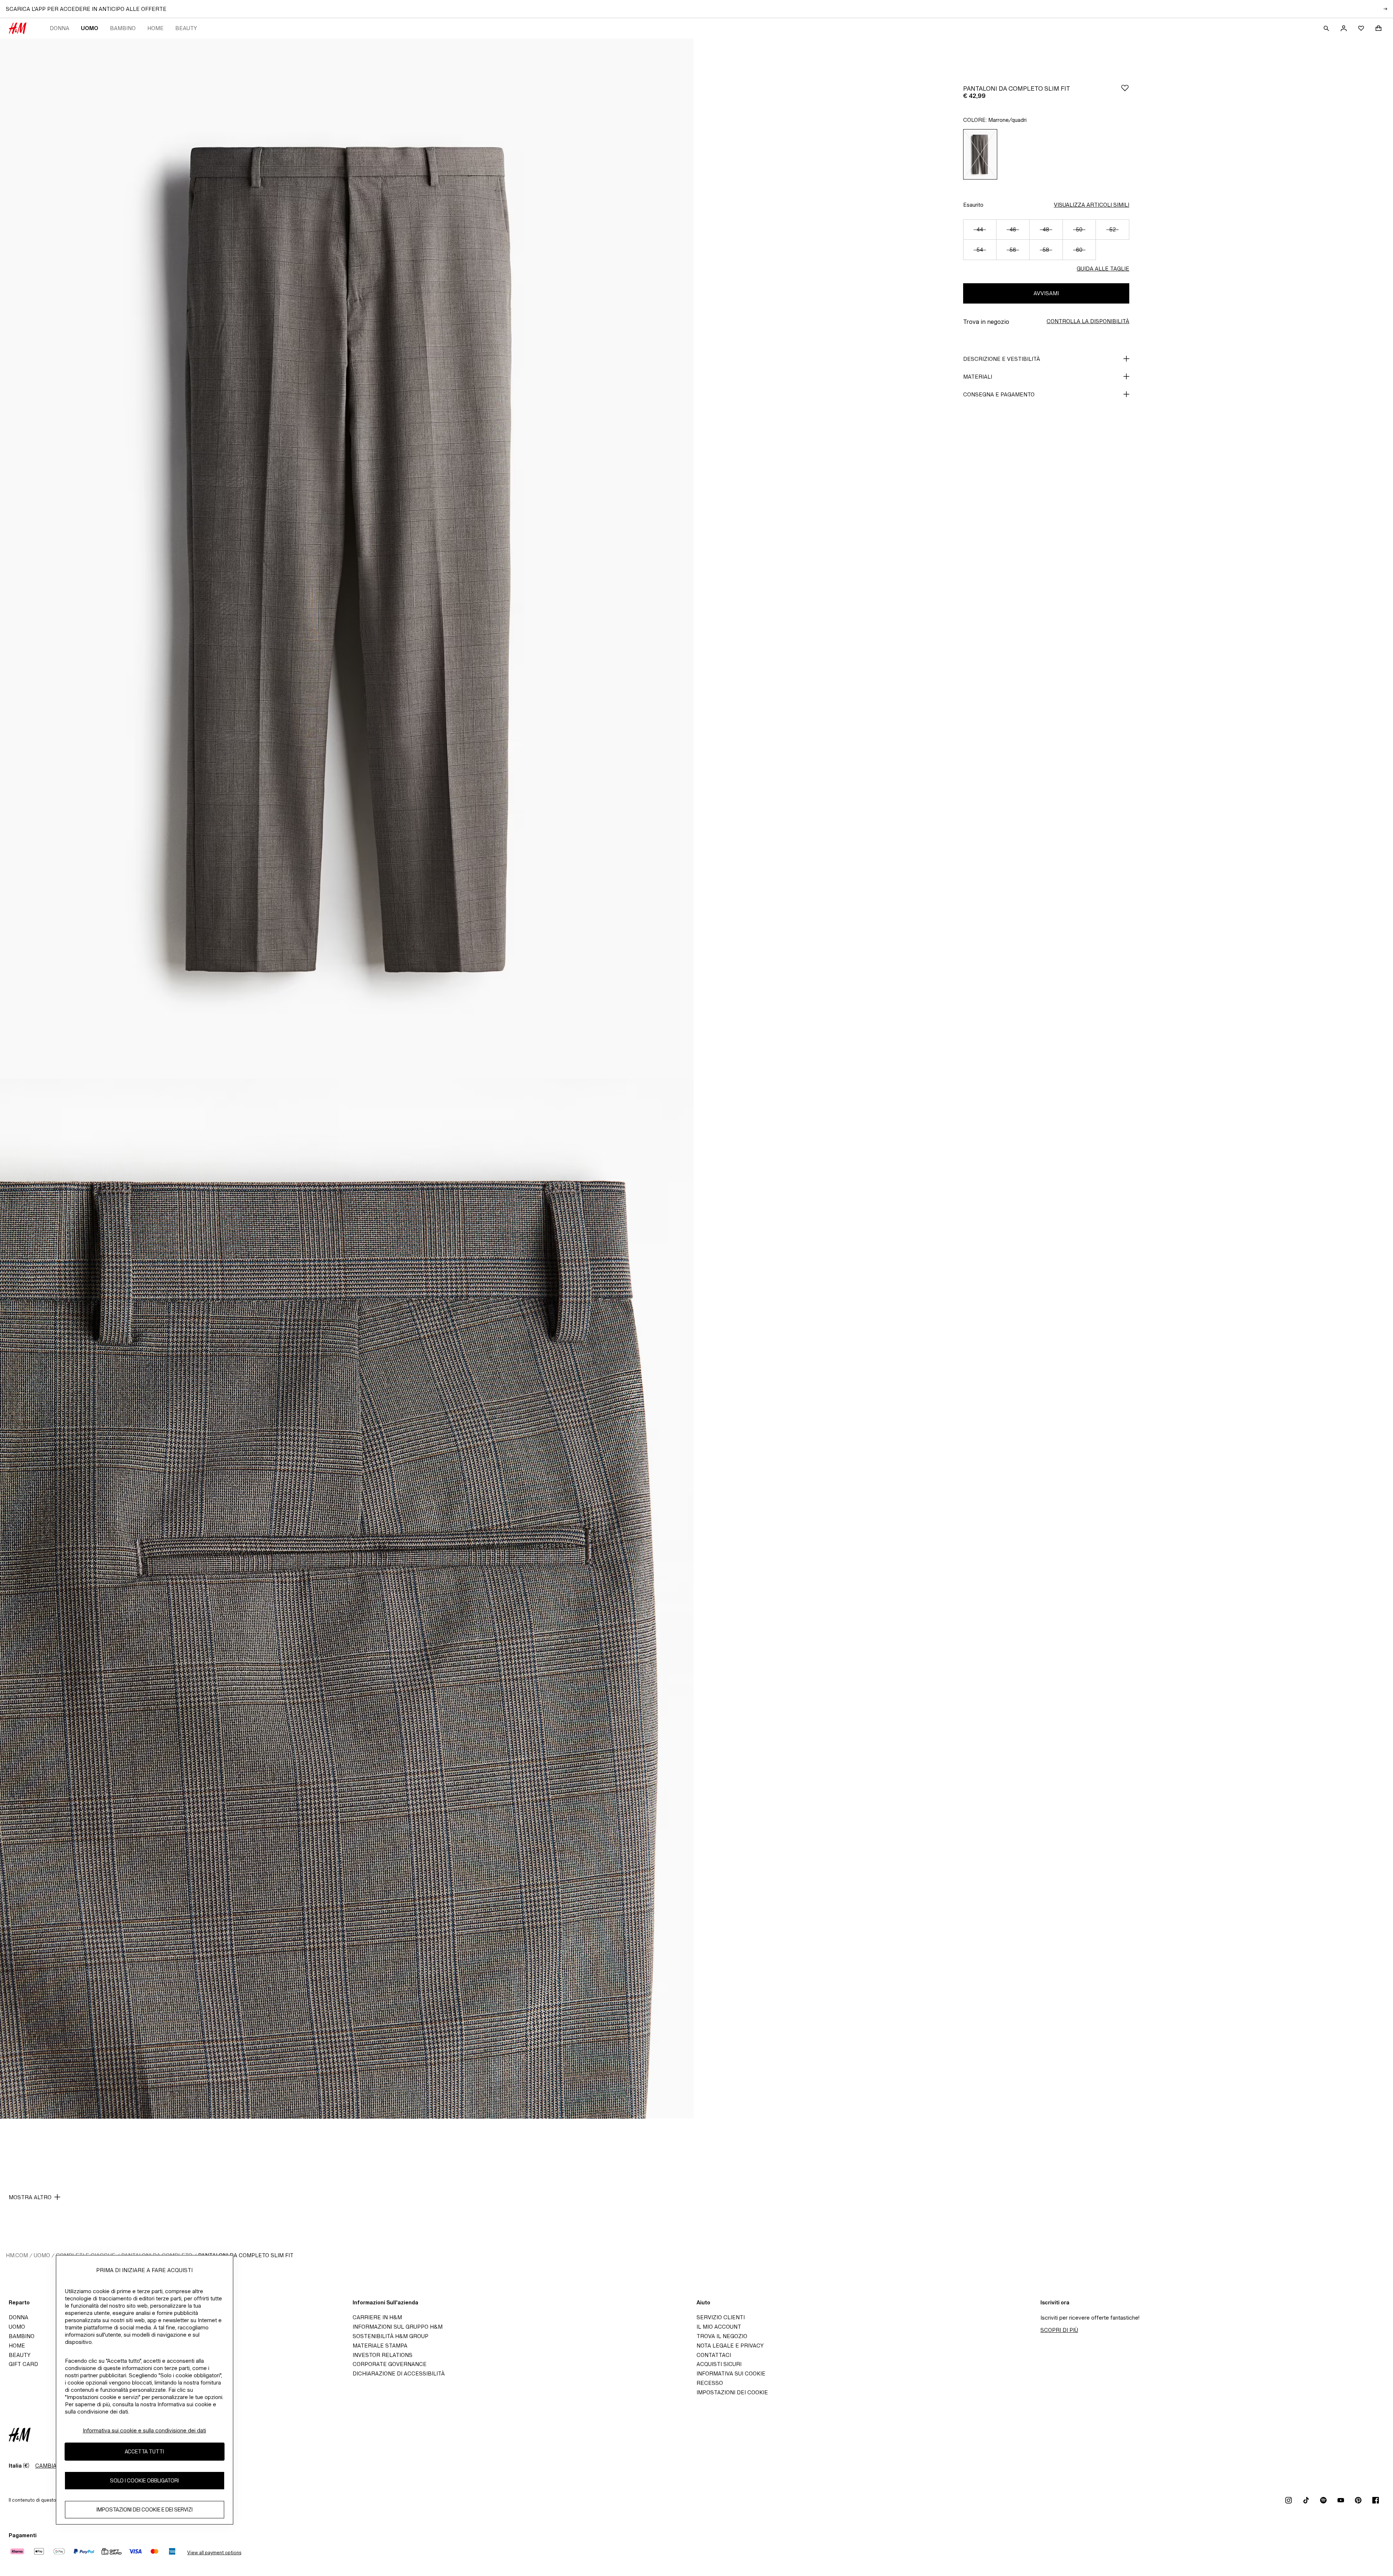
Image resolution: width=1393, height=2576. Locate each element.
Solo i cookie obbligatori (144, 2480)
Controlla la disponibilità (1088, 321)
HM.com (17, 2255)
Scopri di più (1059, 2330)
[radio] (980, 154)
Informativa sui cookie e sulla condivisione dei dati (144, 2430)
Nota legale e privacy (730, 2346)
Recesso (710, 2383)
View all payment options (214, 2553)
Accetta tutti (144, 2451)
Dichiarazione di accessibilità (399, 2373)
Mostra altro (30, 2197)
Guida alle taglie (1103, 269)
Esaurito (973, 205)
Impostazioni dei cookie (732, 2392)
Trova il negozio (722, 2336)
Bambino (123, 28)
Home (155, 28)
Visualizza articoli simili (1092, 205)
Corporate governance (390, 2364)
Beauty (186, 28)
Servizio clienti (721, 2317)
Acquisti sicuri (719, 2364)
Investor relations (383, 2355)
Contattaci (714, 2355)
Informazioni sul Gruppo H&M (398, 2327)
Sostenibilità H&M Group (391, 2336)
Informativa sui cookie (731, 2373)
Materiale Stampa (380, 2346)
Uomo (90, 28)
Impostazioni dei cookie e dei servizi (145, 2509)
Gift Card (23, 2364)
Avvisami (1046, 293)
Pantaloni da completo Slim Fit (246, 2255)
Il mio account (719, 2327)
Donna (59, 28)
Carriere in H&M (377, 2317)
